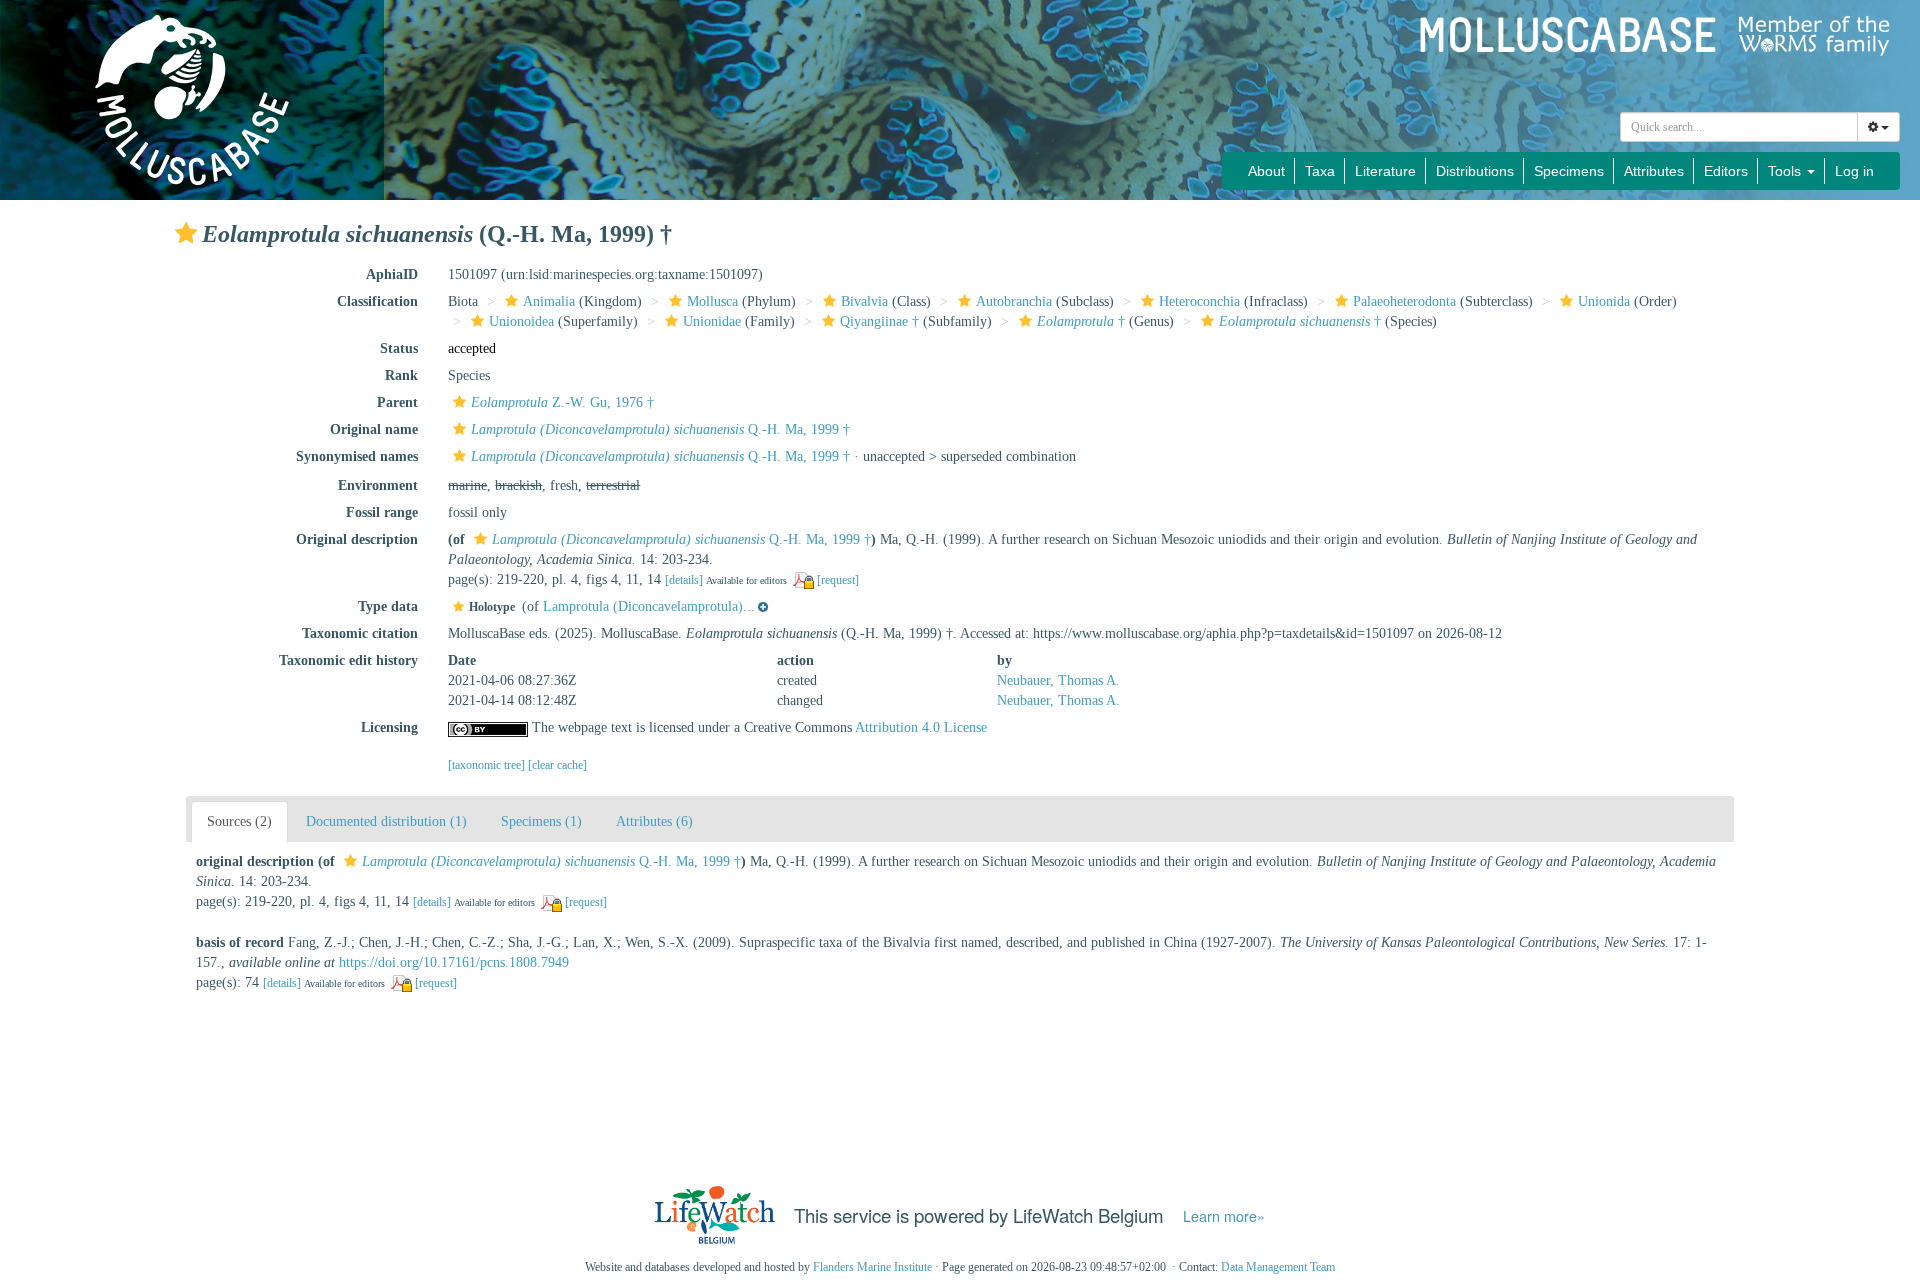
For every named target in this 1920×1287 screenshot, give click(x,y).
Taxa (1320, 171)
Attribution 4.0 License (921, 727)
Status (399, 348)
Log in (1854, 171)
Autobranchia (1014, 301)
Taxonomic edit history (348, 660)
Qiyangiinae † (879, 321)
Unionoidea (521, 321)
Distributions (1475, 171)
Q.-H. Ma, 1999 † (660, 429)
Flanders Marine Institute (872, 1267)
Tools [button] (1786, 171)
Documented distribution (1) (386, 821)
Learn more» (1224, 1216)
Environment (378, 485)
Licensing (389, 727)
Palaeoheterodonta (1404, 301)
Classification (377, 301)
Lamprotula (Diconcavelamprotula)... (649, 606)
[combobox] (1739, 127)
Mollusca (712, 301)
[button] (186, 233)
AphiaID (392, 274)
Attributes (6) (654, 821)
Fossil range (382, 512)
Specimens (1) (541, 821)
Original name (374, 429)
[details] (684, 580)
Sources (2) (239, 821)
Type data (388, 606)
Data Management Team (1278, 1267)
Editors (1726, 171)
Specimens (1569, 171)
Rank (401, 375)
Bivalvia (864, 301)
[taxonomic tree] (488, 765)
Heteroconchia (1199, 301)
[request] (838, 580)
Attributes (1654, 171)
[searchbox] (1739, 127)
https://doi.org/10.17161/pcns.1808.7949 (454, 962)
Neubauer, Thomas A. (1058, 680)
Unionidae (712, 321)
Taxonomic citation (360, 633)
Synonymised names (357, 456)
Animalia (549, 301)
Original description (357, 539)
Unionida (1604, 301)
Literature (1385, 171)
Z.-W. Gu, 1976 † (562, 402)
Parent (397, 402)
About (1266, 171)
